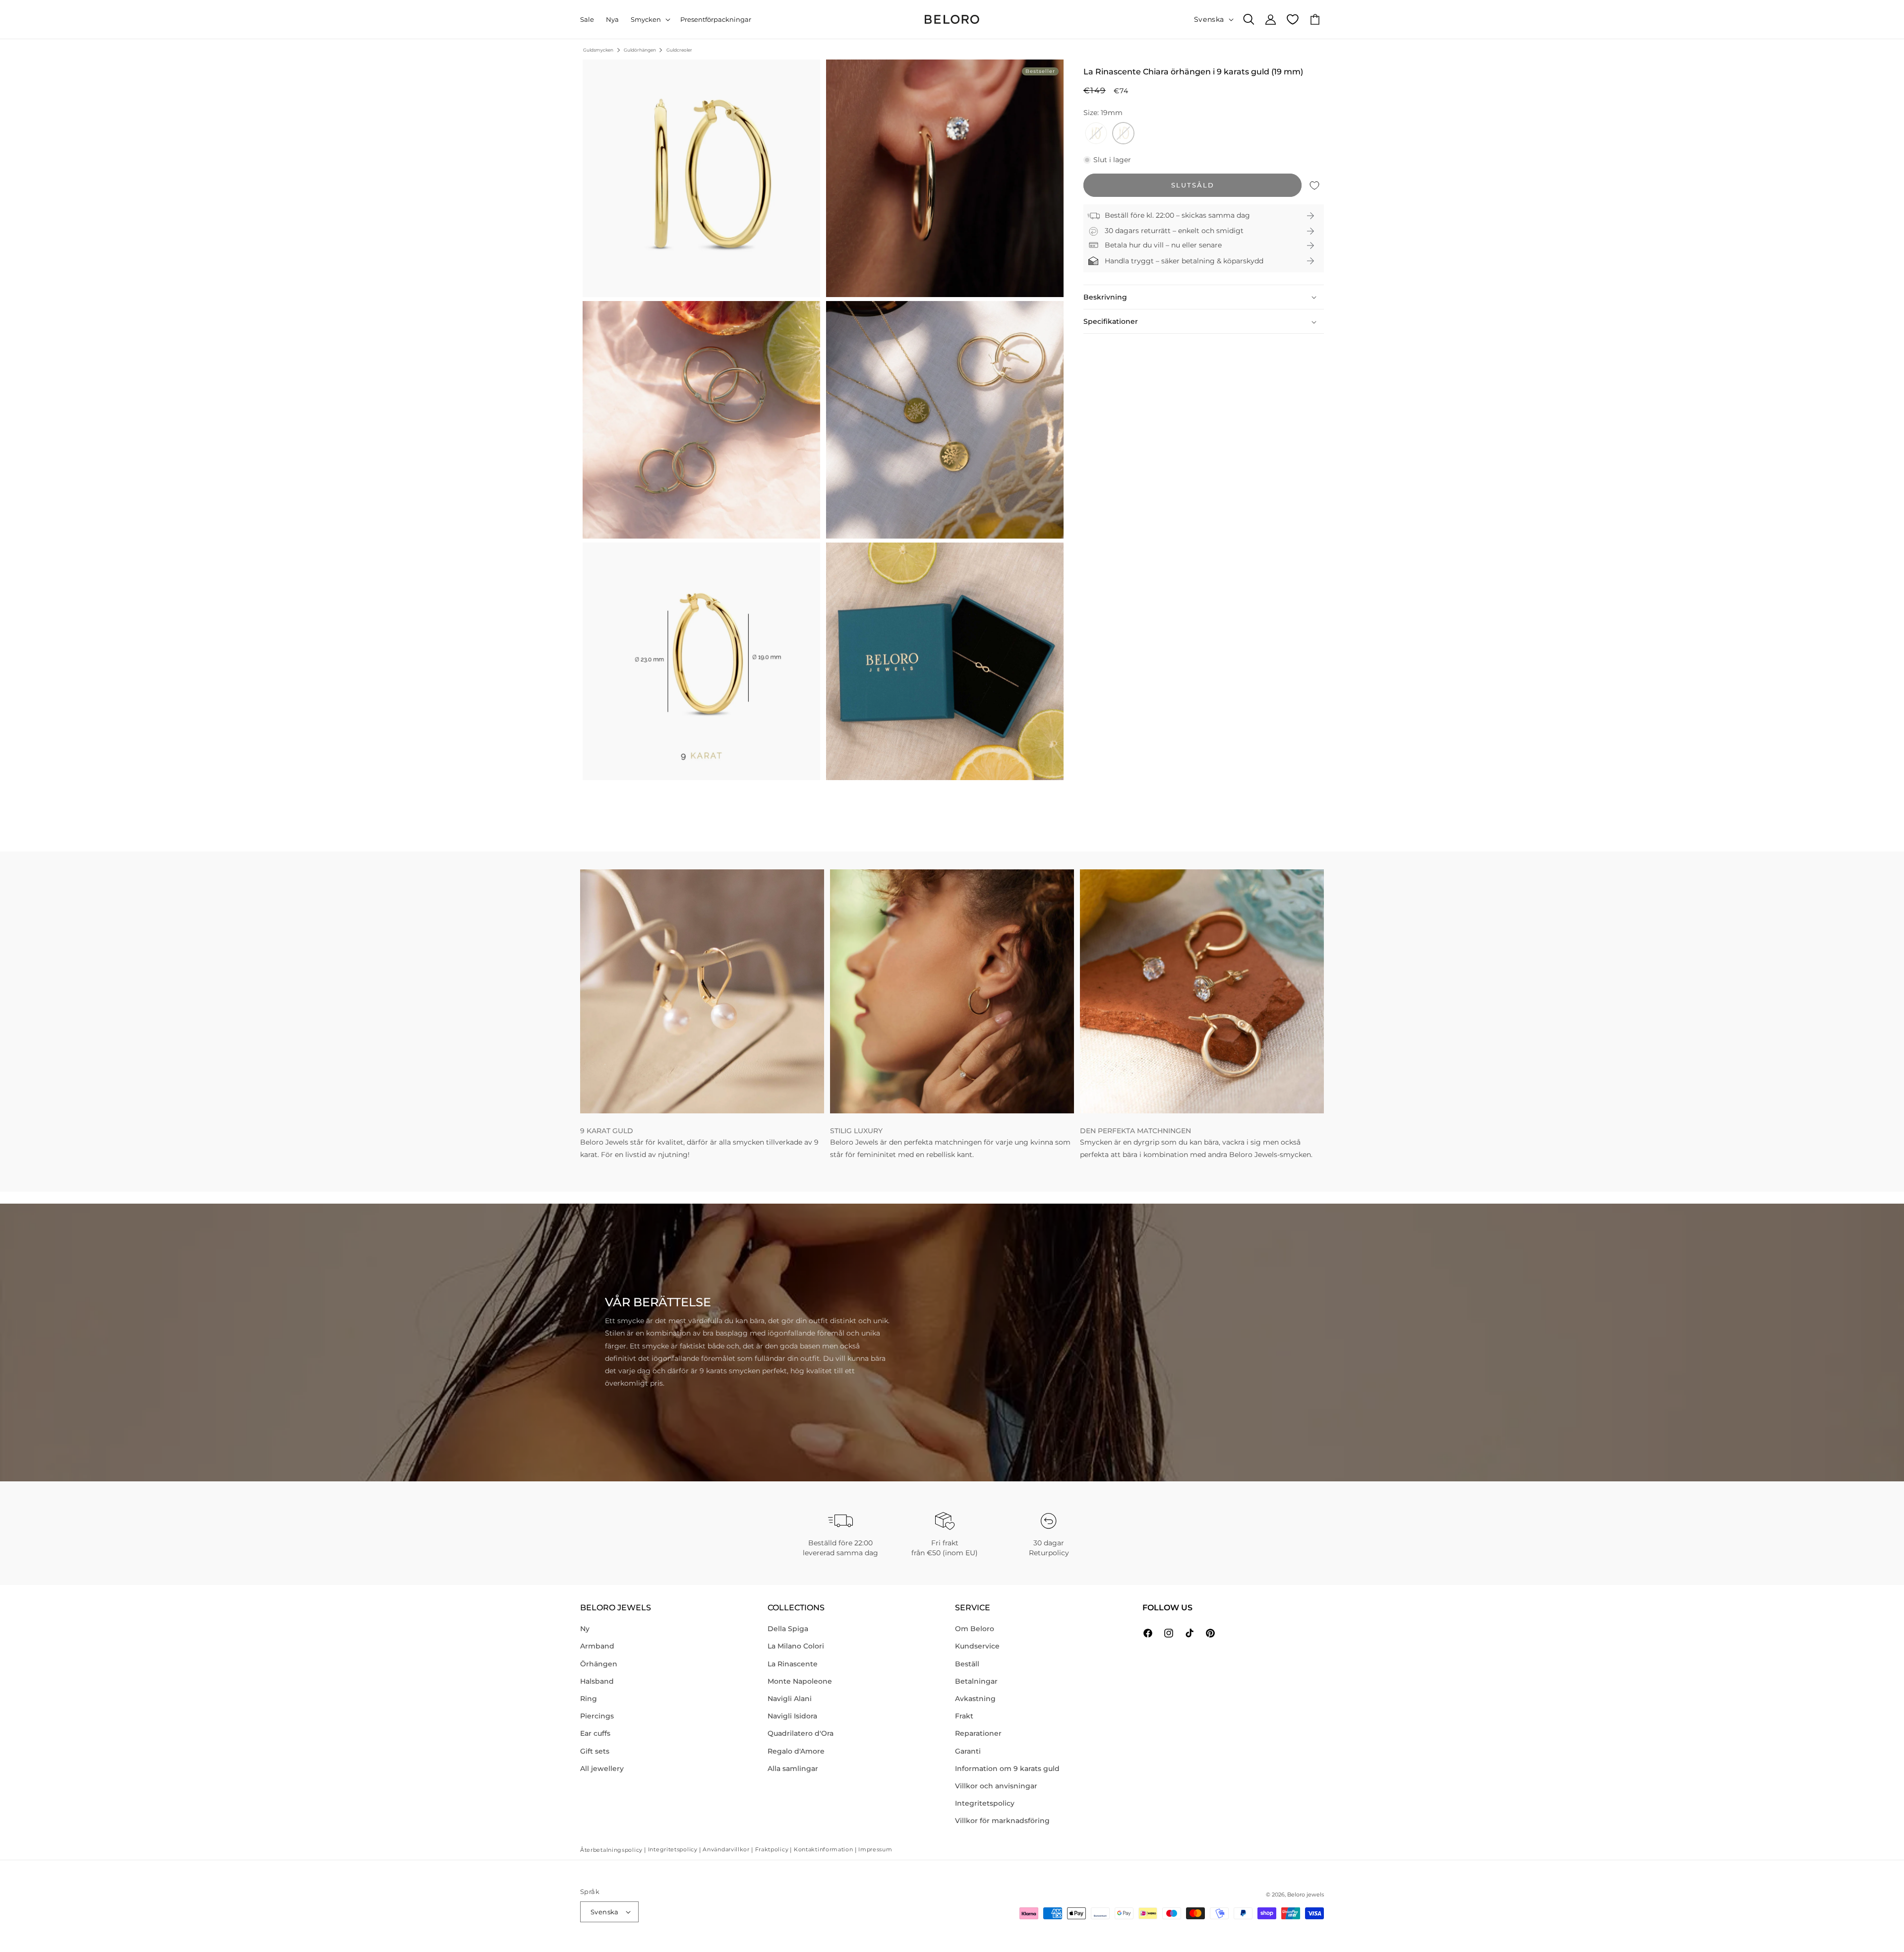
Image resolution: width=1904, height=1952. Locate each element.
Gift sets (595, 1751)
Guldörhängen (640, 50)
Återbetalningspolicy (611, 1850)
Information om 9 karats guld (1007, 1769)
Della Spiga (788, 1629)
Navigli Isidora (792, 1716)
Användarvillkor (726, 1849)
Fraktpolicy (772, 1849)
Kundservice (977, 1646)
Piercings (597, 1716)
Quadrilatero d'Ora (801, 1733)
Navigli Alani (790, 1699)
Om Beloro (975, 1629)
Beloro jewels (1306, 1894)
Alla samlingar (793, 1769)
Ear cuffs (595, 1733)
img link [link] (595, 875)
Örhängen (599, 1664)
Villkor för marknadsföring (1002, 1821)
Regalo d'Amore (796, 1751)
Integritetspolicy (985, 1803)
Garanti (968, 1751)
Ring (589, 1699)
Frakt (964, 1716)
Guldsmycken (598, 50)
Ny (585, 1629)
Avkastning (975, 1699)
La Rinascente (793, 1664)
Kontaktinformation (824, 1849)
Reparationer (978, 1733)
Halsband (597, 1681)
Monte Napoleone (800, 1681)
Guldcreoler (679, 50)
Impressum (875, 1849)
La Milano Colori (796, 1646)
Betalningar (976, 1681)
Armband (597, 1646)
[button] (650, 20)
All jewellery (602, 1769)
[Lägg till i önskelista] (1314, 186)
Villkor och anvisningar (996, 1786)
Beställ (967, 1664)
